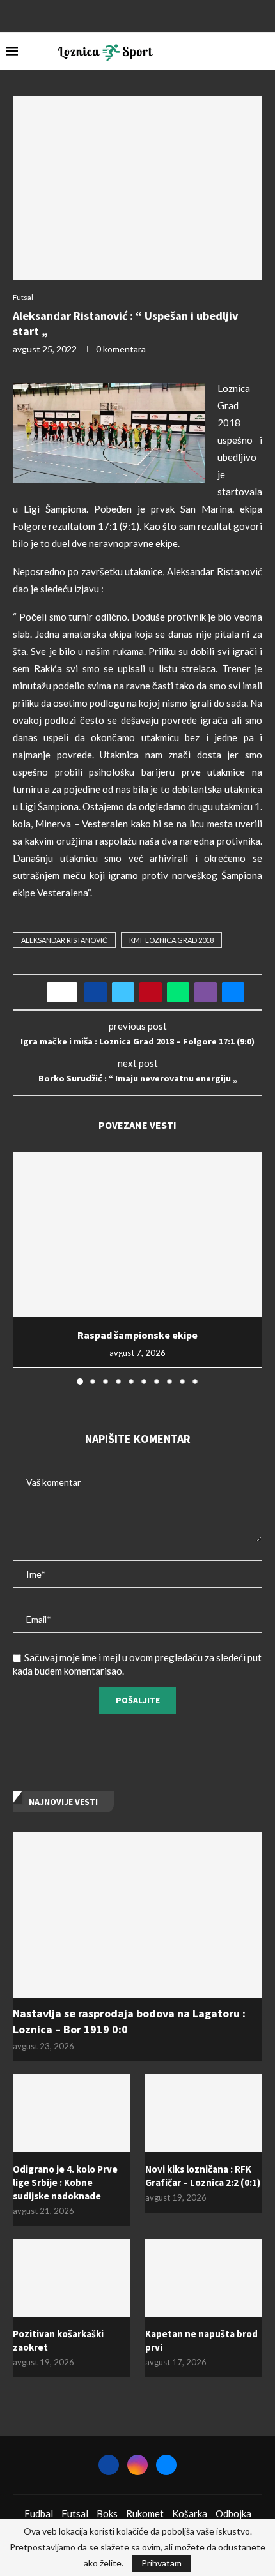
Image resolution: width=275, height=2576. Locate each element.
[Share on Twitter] (123, 992)
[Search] (262, 51)
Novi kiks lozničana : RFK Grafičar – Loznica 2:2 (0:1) (203, 2176)
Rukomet (145, 2513)
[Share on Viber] (206, 992)
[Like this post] (66, 992)
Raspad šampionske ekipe (137, 1335)
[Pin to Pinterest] (151, 992)
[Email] (154, 15)
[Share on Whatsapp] (178, 992)
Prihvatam (161, 2563)
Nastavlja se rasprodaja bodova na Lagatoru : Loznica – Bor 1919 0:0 (129, 2021)
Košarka (190, 2513)
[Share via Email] (233, 992)
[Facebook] (121, 15)
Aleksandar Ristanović (64, 940)
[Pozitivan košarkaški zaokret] (71, 2278)
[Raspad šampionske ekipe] (137, 1235)
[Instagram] (137, 15)
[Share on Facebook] (96, 992)
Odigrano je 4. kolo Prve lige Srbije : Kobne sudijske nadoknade (65, 2182)
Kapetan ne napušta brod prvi (201, 2340)
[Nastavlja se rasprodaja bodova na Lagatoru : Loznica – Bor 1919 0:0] (137, 1915)
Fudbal (39, 2513)
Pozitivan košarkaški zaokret (58, 2340)
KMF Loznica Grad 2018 (171, 940)
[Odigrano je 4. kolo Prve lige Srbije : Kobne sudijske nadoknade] (71, 2113)
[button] (24, 1267)
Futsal (75, 2513)
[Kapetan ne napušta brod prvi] (204, 2278)
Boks (107, 2513)
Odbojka (233, 2513)
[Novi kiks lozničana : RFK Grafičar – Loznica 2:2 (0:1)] (204, 2113)
